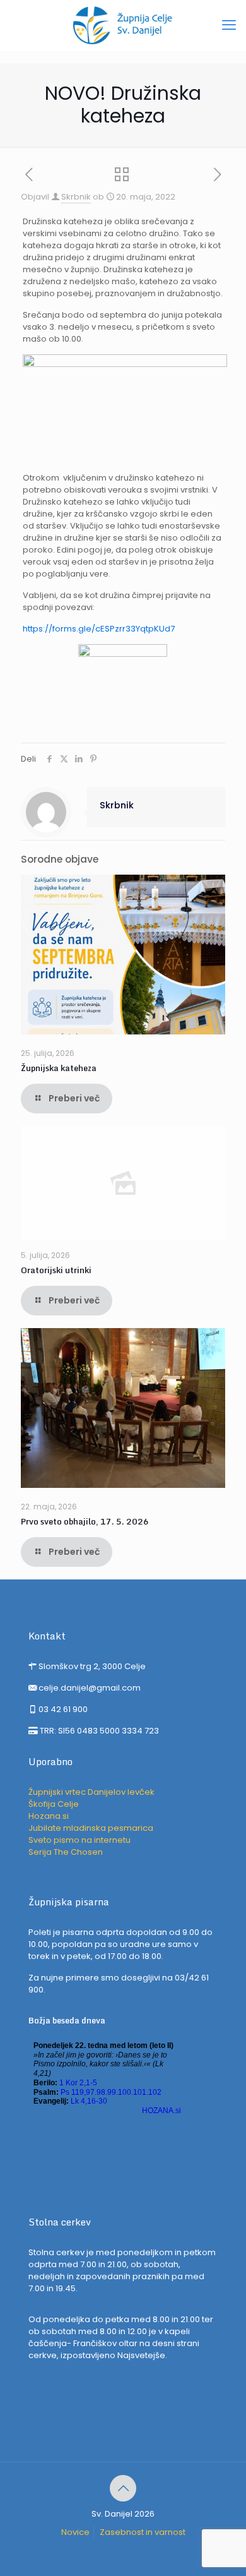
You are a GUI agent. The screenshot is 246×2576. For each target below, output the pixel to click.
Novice (75, 2532)
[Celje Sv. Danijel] (123, 25)
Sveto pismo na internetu (79, 1840)
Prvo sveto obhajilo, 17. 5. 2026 (85, 1521)
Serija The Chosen (66, 1852)
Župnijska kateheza (59, 1068)
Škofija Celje (54, 1804)
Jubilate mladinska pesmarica (91, 1828)
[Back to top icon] (123, 2488)
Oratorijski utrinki (56, 1270)
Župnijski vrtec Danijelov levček (91, 1792)
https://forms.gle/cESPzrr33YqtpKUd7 (99, 629)
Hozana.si (49, 1816)
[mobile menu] (229, 25)
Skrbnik (76, 197)
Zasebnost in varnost (143, 2532)
